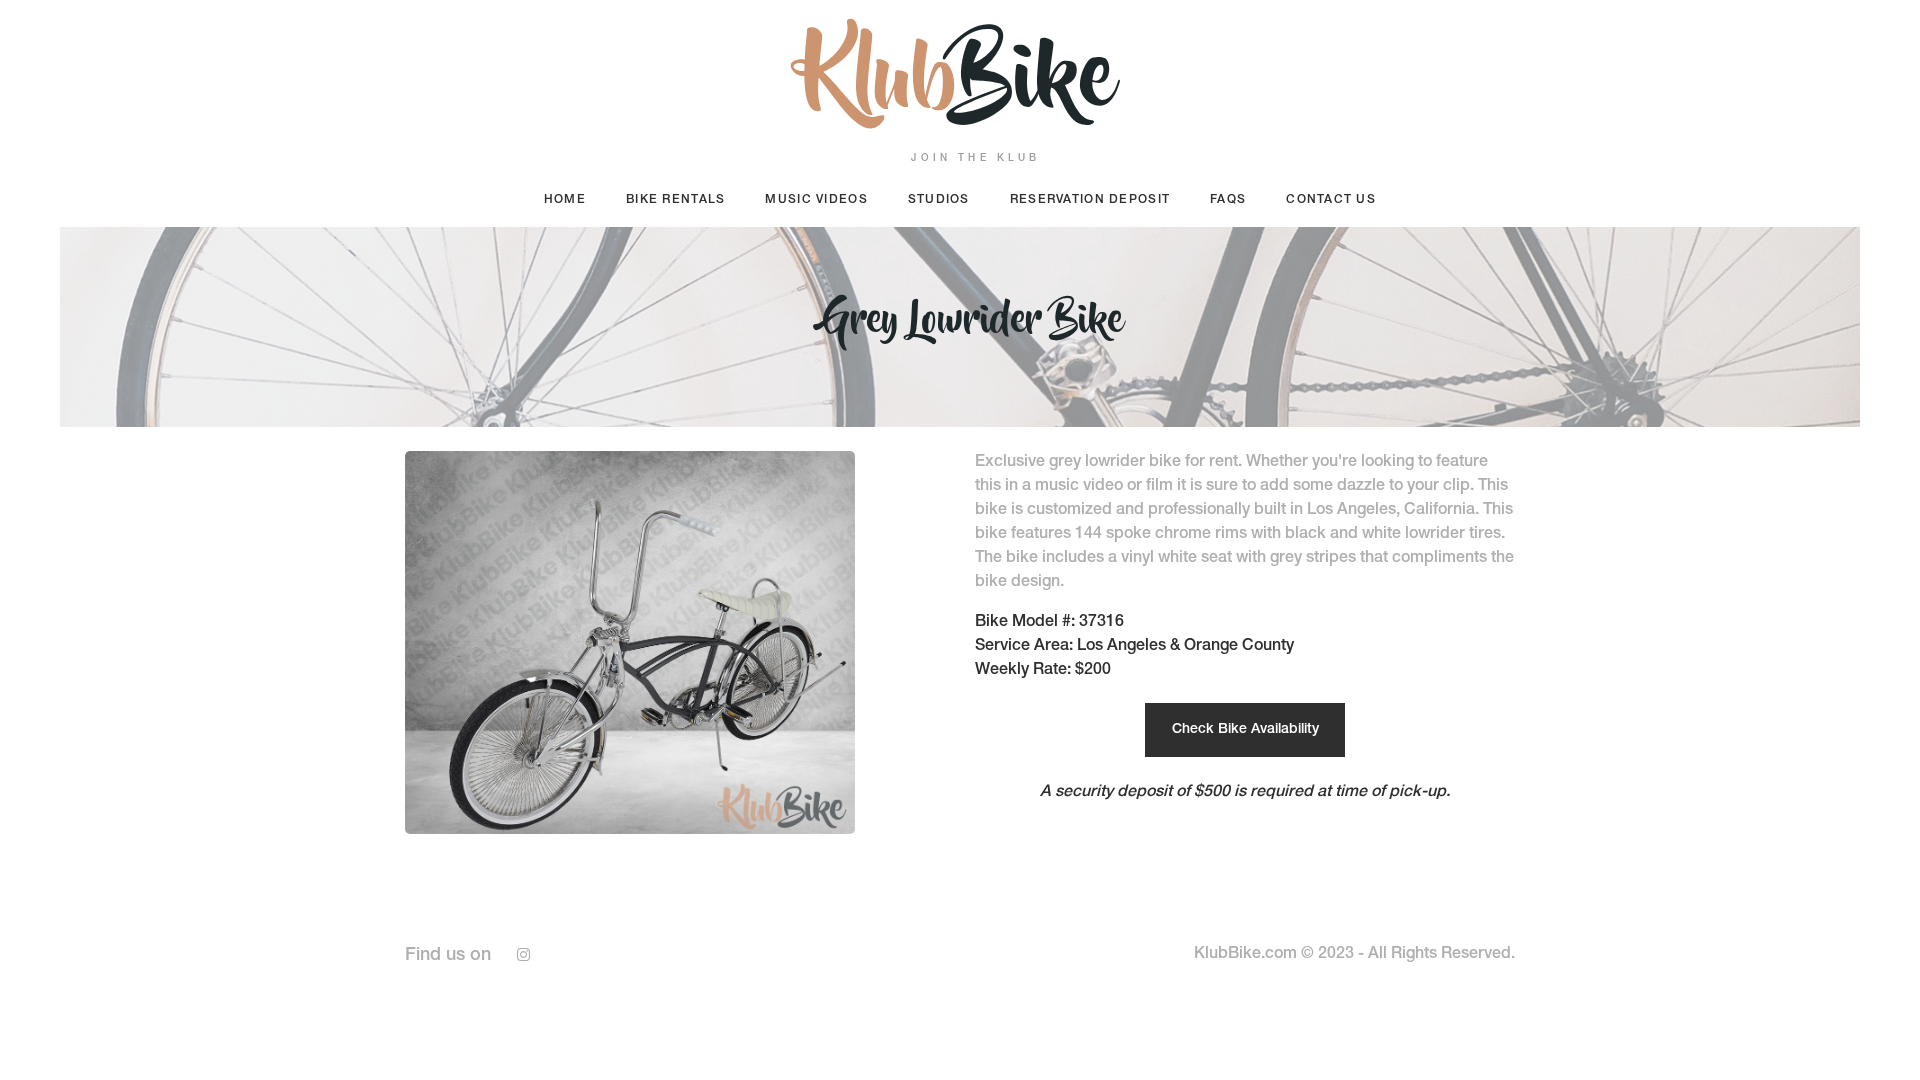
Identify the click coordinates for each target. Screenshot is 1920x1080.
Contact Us (1331, 200)
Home (565, 200)
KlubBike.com (1245, 955)
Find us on (448, 956)
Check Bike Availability (1245, 730)
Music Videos (816, 200)
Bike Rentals (675, 200)
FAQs (1228, 200)
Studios (939, 200)
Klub (960, 85)
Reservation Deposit (1090, 200)
